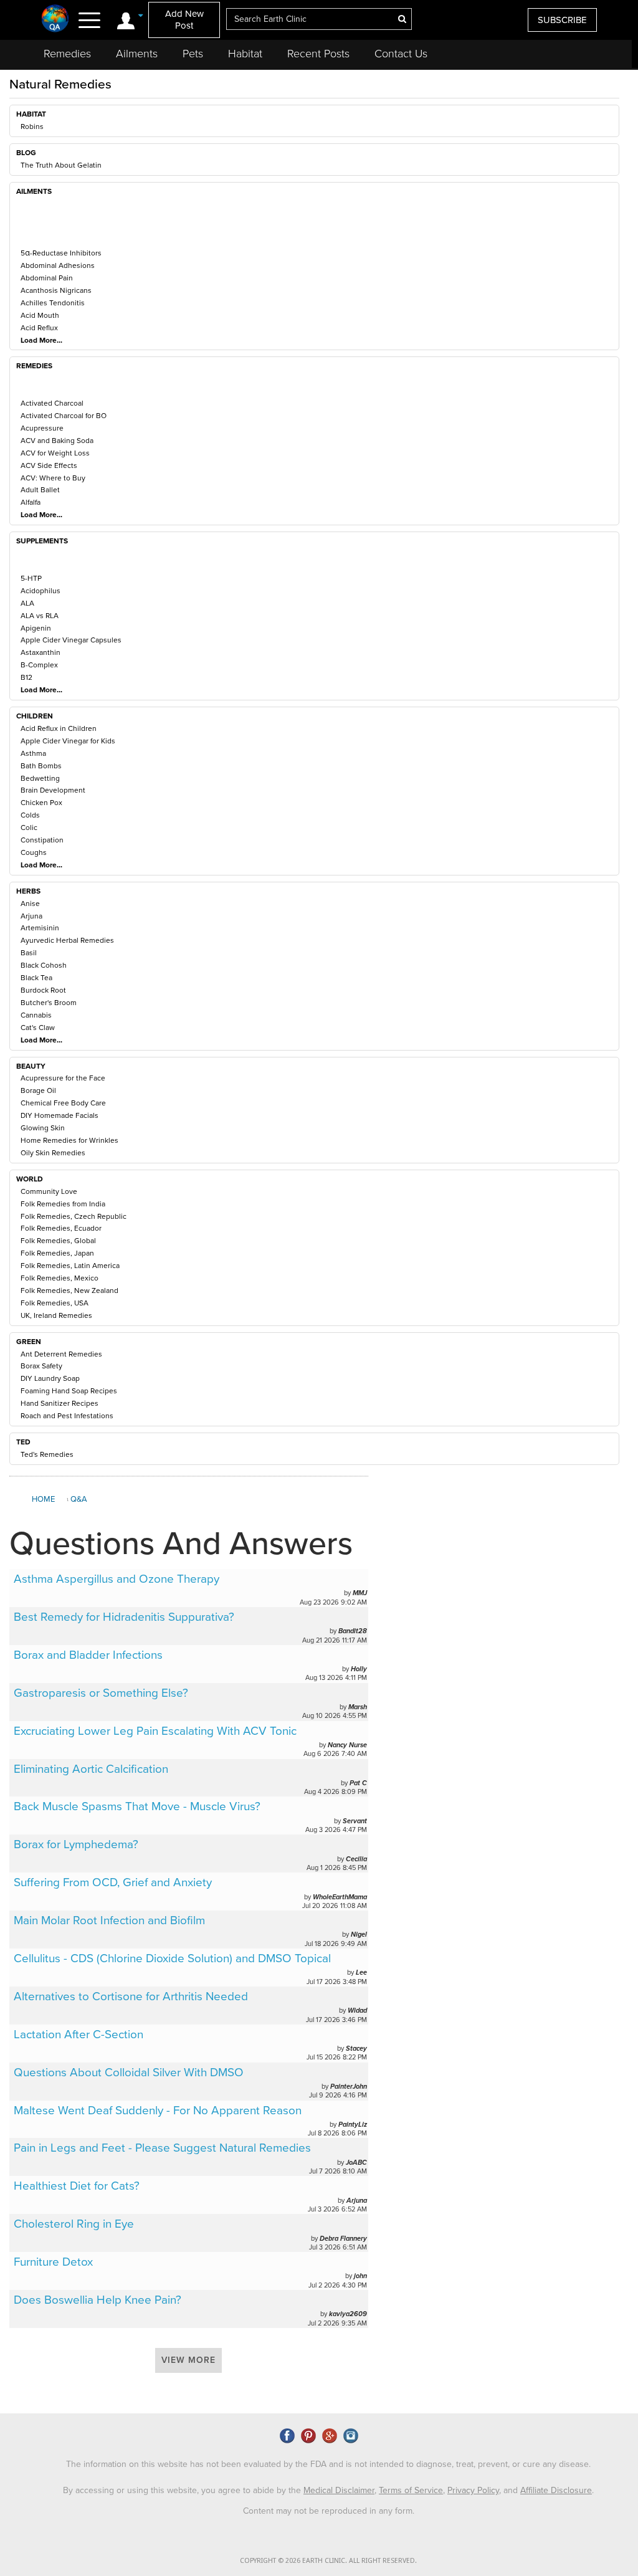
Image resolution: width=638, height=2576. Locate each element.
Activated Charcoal (52, 403)
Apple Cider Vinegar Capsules (71, 640)
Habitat (245, 54)
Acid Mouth (40, 315)
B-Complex (39, 665)
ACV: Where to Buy (53, 478)
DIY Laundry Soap (50, 1378)
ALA (27, 603)
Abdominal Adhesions (58, 265)
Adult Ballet (40, 490)
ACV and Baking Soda (57, 441)
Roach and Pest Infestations (67, 1416)
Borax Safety (41, 1366)
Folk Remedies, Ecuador (61, 1228)
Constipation (42, 840)
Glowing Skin (43, 1128)
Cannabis (36, 1015)
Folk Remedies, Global (58, 1241)
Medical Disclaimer (339, 2490)
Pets (193, 54)
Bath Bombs (41, 766)
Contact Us (401, 54)
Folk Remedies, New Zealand (69, 1290)
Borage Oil (38, 1090)
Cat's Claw (38, 1028)
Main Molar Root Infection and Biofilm (109, 1920)
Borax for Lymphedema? (76, 1844)
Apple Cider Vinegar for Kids (68, 741)
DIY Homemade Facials (60, 1115)
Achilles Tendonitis (53, 303)
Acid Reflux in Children (59, 728)
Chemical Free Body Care (63, 1103)
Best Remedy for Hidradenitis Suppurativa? (124, 1617)
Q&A (79, 1499)
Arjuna (31, 916)
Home (43, 1499)
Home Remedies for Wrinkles (69, 1140)
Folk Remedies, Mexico (60, 1278)
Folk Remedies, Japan (57, 1253)
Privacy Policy (473, 2490)
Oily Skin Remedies (53, 1153)
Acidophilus (40, 591)
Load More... (41, 340)
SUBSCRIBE (562, 20)
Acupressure (42, 428)
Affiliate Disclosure (556, 2490)
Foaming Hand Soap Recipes (69, 1391)
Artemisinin (40, 928)
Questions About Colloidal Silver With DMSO (129, 2073)
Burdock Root (43, 990)
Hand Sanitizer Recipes (60, 1403)
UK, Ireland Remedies (56, 1315)
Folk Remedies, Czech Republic (74, 1216)
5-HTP (31, 578)
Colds (30, 815)
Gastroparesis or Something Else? (101, 1693)
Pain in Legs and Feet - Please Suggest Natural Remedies (162, 2148)
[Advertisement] (502, 1569)
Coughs (34, 852)
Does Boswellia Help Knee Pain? (98, 2300)
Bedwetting (40, 778)
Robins (32, 126)
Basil (29, 953)
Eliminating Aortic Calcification (91, 1769)
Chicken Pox (41, 803)
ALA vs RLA (40, 616)
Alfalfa (31, 502)
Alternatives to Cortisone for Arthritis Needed (131, 1996)
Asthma (33, 753)
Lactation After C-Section (79, 2035)
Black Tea (36, 978)
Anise (30, 904)
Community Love (49, 1191)
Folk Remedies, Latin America (70, 1266)
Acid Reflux (39, 328)
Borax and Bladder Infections (88, 1655)
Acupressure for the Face (63, 1078)
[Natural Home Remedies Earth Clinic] (55, 18)
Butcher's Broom (49, 1003)
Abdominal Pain (47, 278)
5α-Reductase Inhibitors (61, 253)
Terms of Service (411, 2490)
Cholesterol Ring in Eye (74, 2224)
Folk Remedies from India (63, 1204)
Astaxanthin (40, 652)
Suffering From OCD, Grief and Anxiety (113, 1882)
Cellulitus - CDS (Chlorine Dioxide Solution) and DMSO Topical (172, 1958)
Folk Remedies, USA (55, 1303)
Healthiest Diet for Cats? (77, 2186)
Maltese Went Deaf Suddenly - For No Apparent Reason (158, 2111)
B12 (26, 677)
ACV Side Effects (49, 465)
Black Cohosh (44, 965)
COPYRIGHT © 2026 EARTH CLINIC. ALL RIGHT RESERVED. (328, 2561)
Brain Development (53, 790)
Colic (29, 828)
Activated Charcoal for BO (64, 416)
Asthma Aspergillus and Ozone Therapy (117, 1579)
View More (188, 2360)
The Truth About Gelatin (61, 165)
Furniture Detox (53, 2262)
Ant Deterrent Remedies (61, 1354)
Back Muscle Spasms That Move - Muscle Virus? (137, 1806)
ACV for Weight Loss (55, 453)
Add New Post (184, 20)
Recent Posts (318, 54)
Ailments (137, 54)
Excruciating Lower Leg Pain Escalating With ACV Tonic (155, 1731)
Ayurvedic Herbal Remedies (67, 940)
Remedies (67, 54)
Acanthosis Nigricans (56, 290)
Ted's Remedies (47, 1454)
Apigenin (36, 628)
